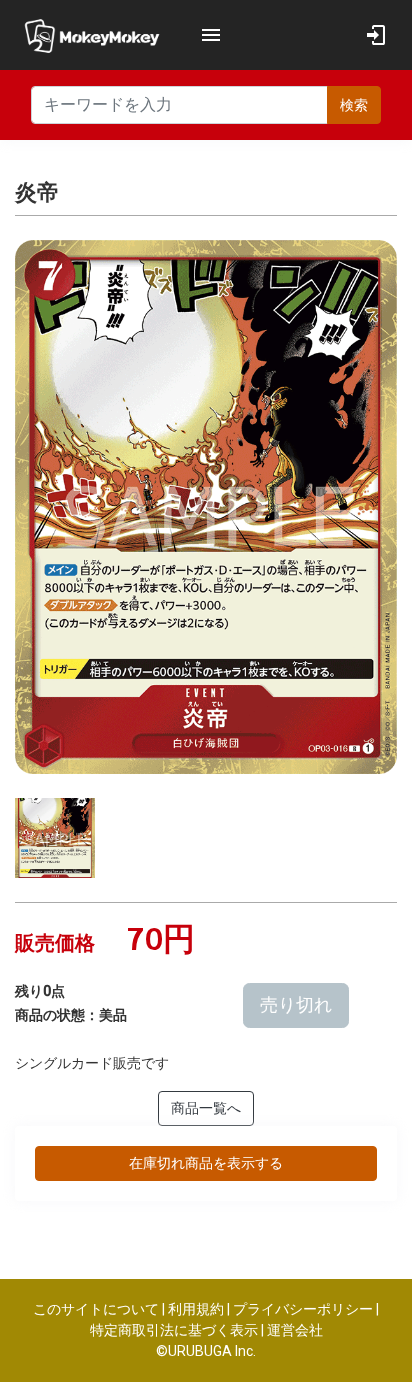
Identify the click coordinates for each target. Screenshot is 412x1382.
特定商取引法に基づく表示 (174, 1330)
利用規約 (196, 1309)
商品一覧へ (206, 1108)
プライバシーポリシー (303, 1309)
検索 (354, 105)
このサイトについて (96, 1309)
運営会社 (295, 1330)
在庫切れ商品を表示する (206, 1163)
